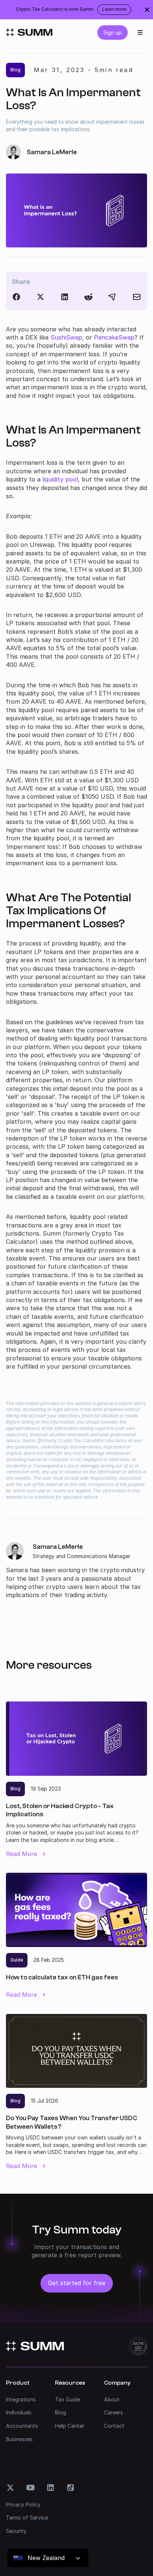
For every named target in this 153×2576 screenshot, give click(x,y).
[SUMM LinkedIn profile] (51, 2488)
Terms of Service (27, 2517)
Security (16, 2531)
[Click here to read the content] (88, 297)
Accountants (22, 2426)
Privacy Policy (23, 2504)
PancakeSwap (114, 337)
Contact (114, 2426)
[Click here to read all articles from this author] (76, 1571)
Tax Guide (67, 2399)
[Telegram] (113, 297)
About (112, 2399)
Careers (113, 2412)
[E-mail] (137, 297)
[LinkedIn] (65, 297)
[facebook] (16, 297)
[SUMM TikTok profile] (71, 2488)
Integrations (21, 2399)
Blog (61, 2412)
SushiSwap (66, 337)
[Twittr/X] (40, 297)
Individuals (19, 2412)
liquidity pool (60, 479)
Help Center (70, 2426)
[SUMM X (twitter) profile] (10, 2488)
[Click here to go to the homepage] (29, 32)
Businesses (19, 2439)
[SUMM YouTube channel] (30, 2488)
